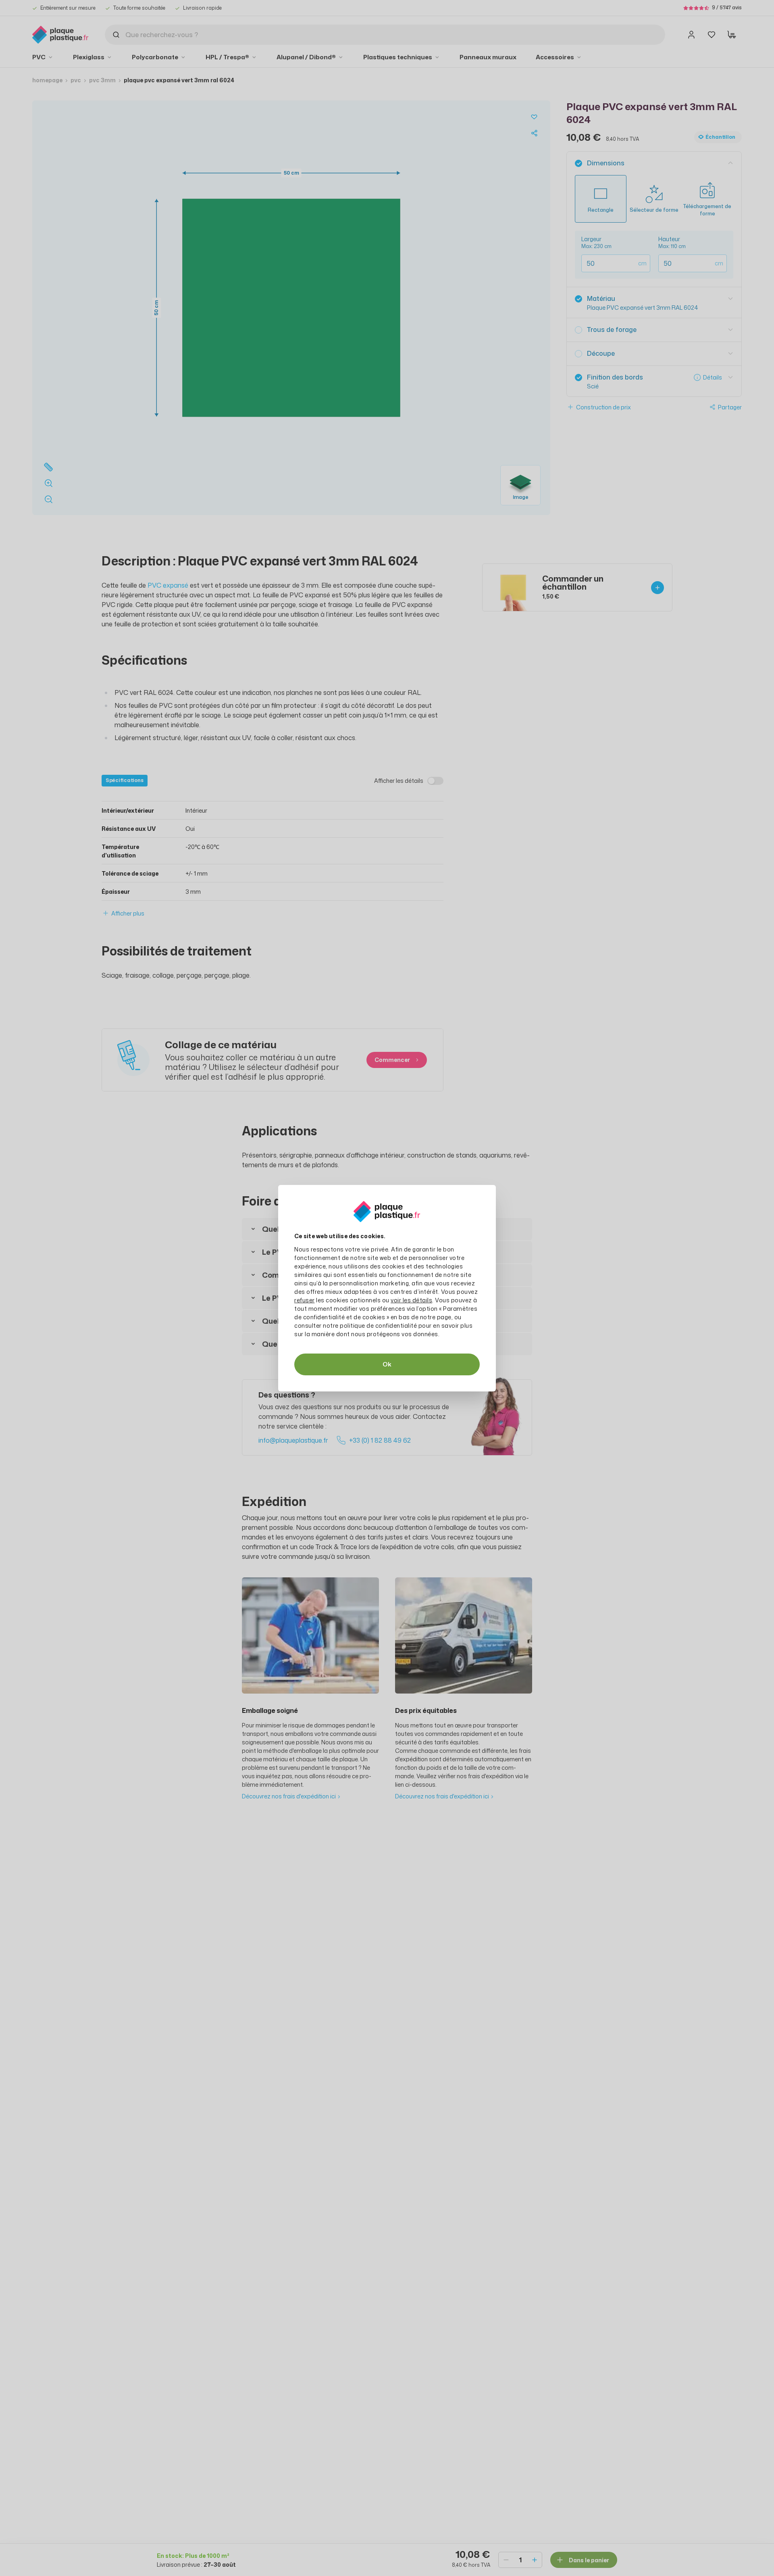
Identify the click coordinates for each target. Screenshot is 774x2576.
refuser (305, 1300)
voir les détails (411, 1300)
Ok (387, 1364)
